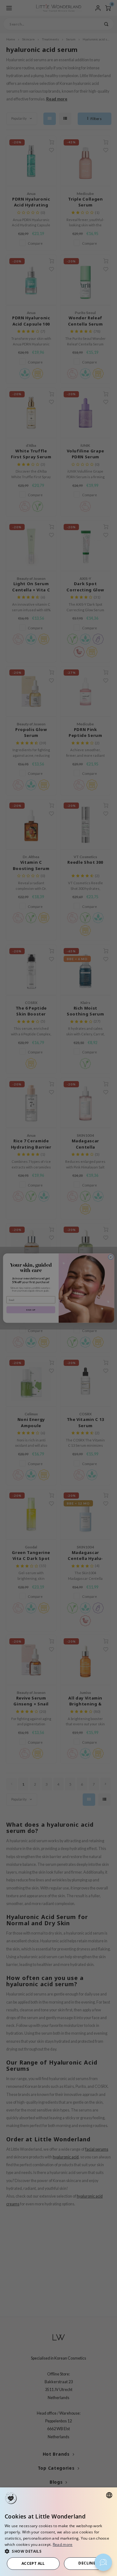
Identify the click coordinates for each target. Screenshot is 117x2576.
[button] (58, 2551)
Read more (63, 2544)
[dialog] (58, 2532)
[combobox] (109, 2495)
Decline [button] (87, 2563)
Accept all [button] (33, 2563)
